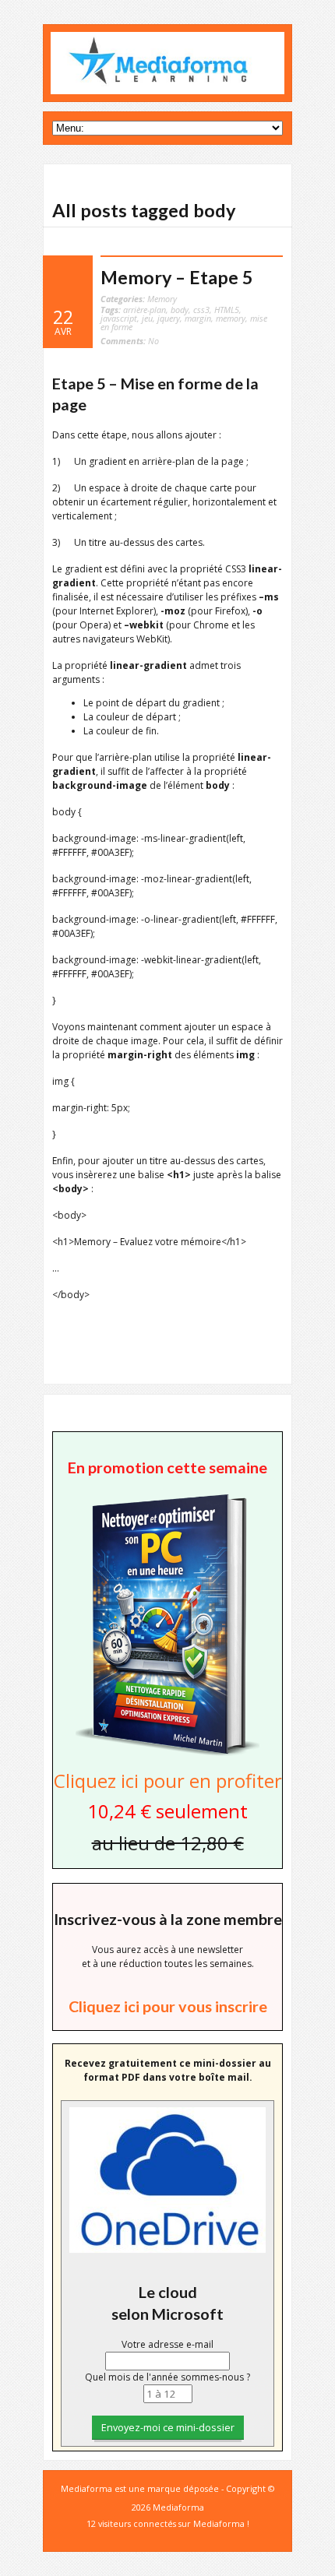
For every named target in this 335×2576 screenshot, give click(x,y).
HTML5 (227, 310)
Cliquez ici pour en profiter (168, 1781)
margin (198, 318)
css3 (201, 310)
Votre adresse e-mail (167, 2344)
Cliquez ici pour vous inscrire (168, 2006)
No (130, 341)
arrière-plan (145, 310)
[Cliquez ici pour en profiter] (167, 1754)
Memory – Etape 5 (177, 277)
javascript (119, 318)
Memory (162, 299)
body (180, 310)
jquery (169, 318)
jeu (147, 318)
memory (231, 318)
